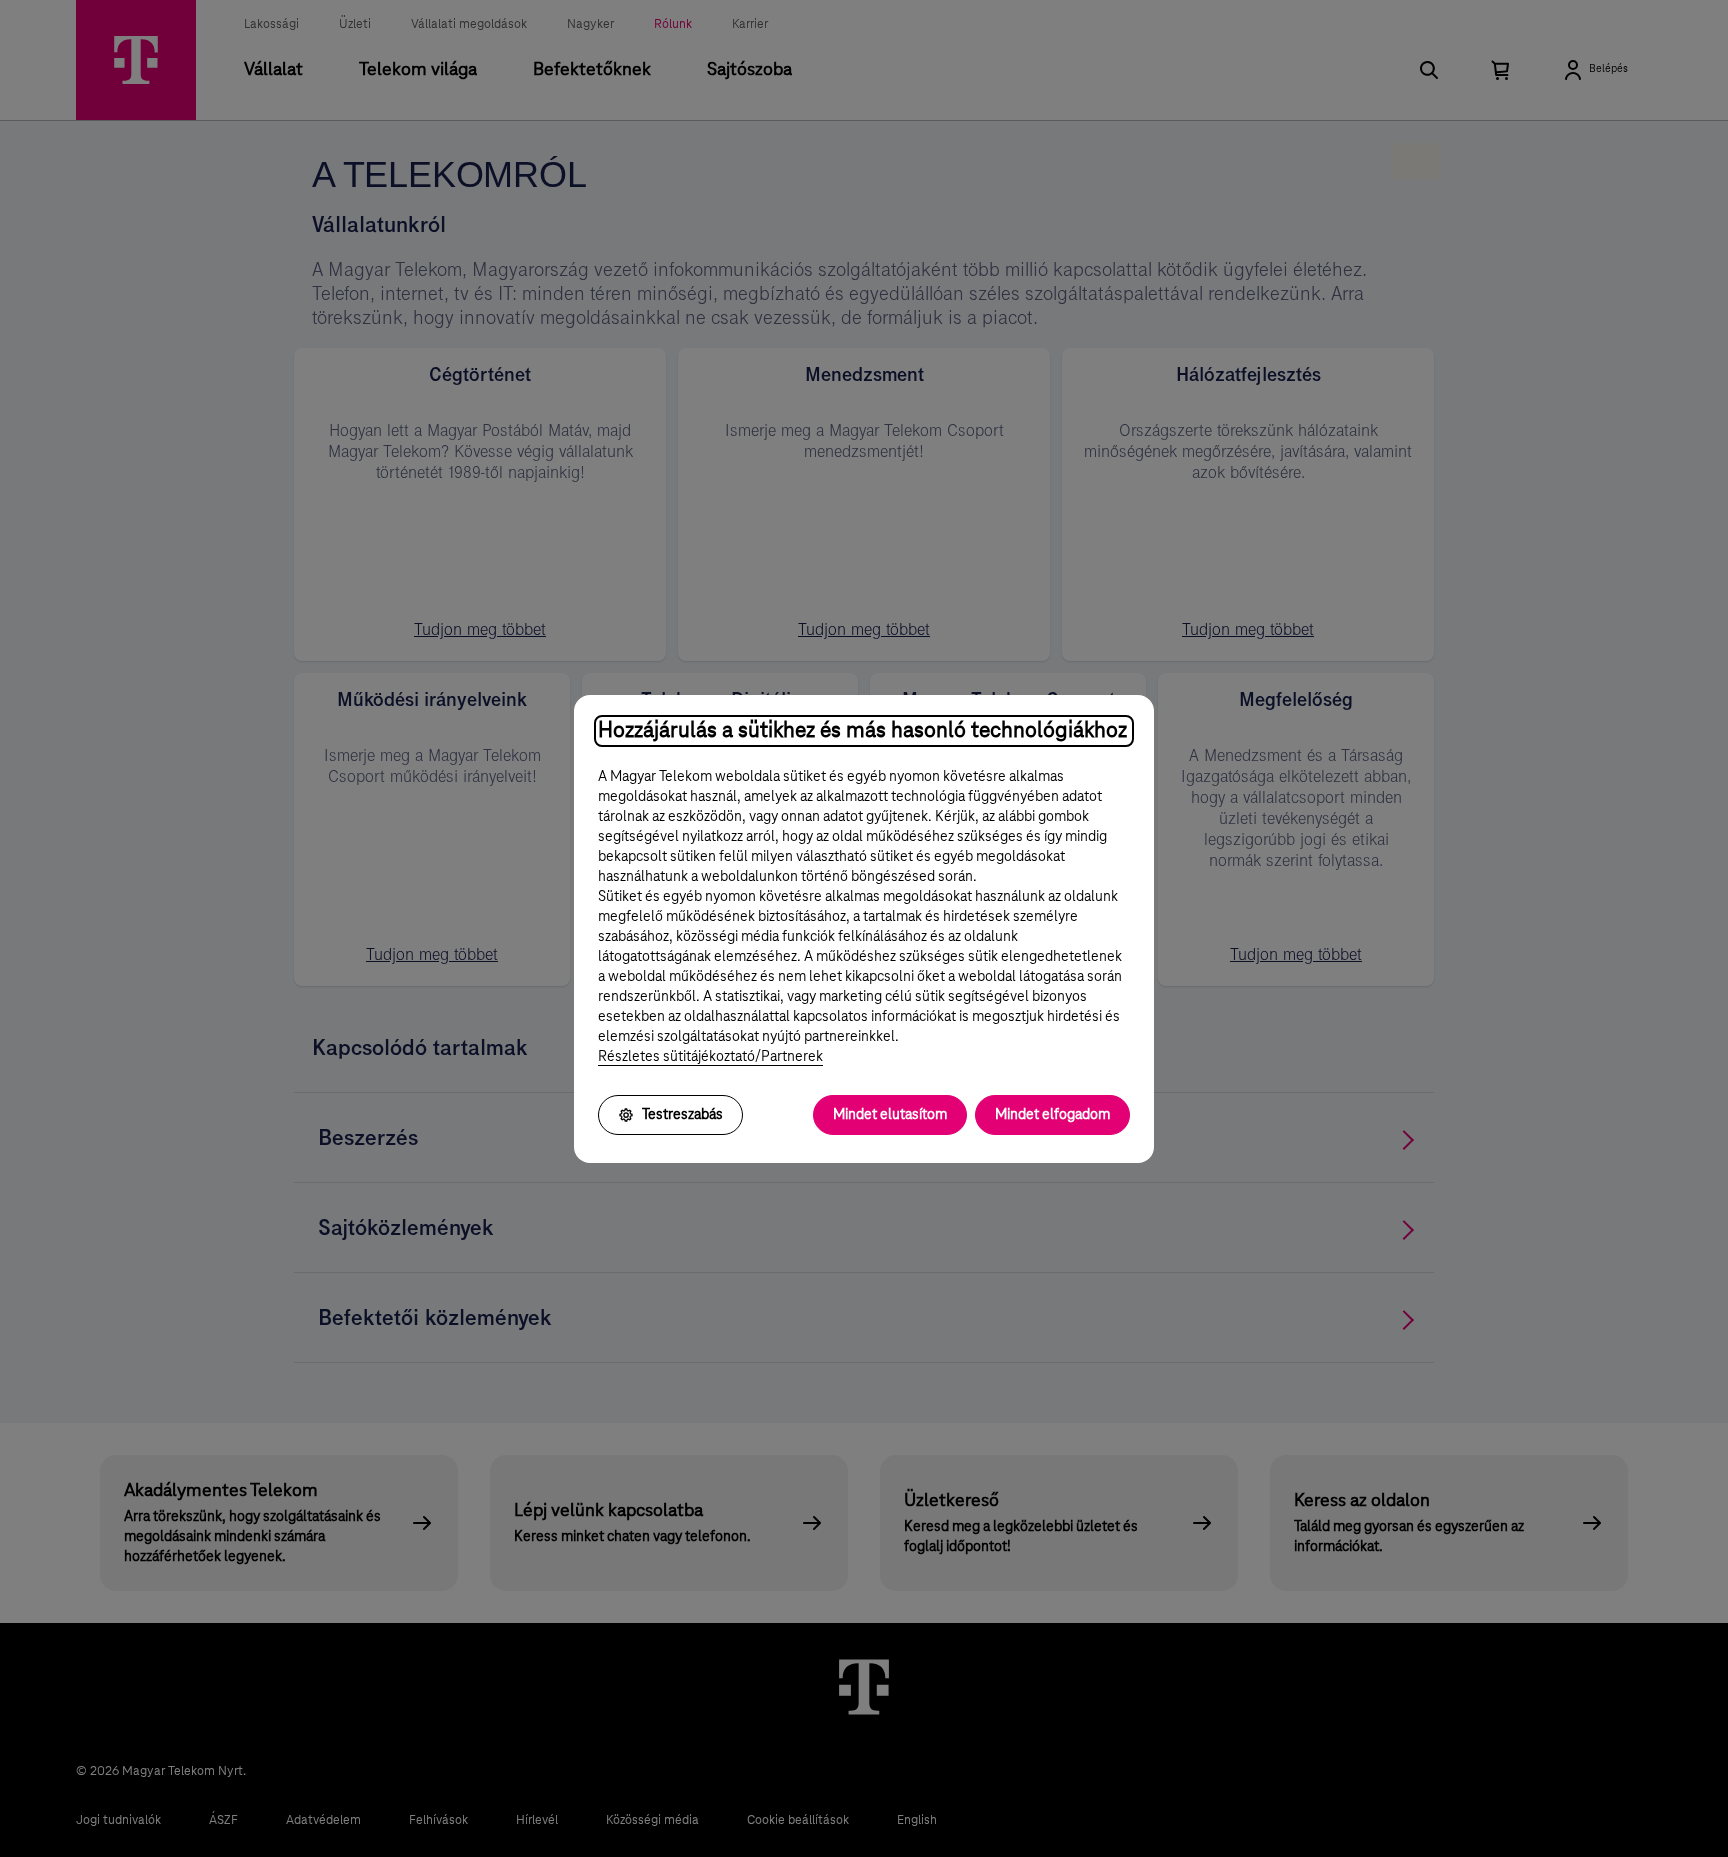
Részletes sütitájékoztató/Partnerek (710, 1057)
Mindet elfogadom (1052, 1115)
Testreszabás (682, 1115)
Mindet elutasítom (890, 1115)
